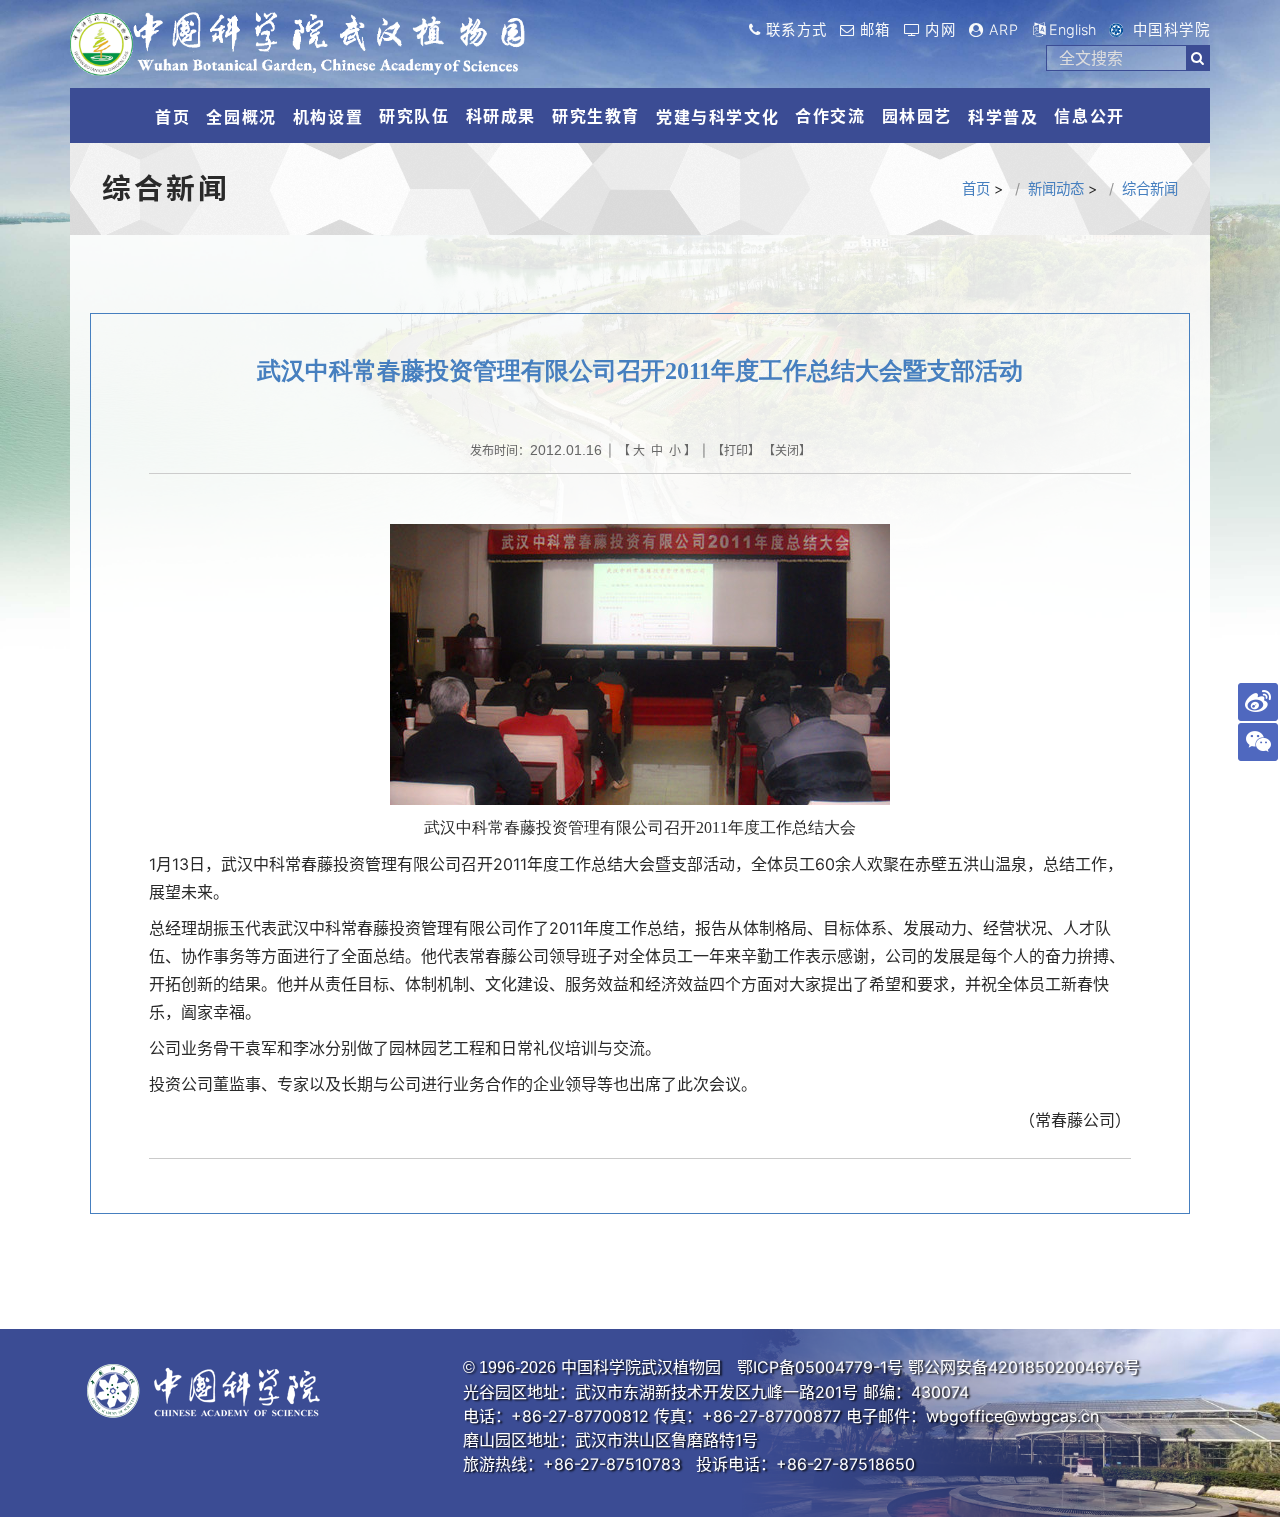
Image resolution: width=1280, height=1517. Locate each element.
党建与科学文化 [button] (717, 117)
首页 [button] (172, 117)
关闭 (787, 450)
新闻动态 (1056, 188)
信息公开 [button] (1089, 116)
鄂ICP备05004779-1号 (820, 1367)
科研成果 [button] (501, 116)
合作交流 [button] (830, 116)
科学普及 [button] (1003, 117)
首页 (976, 188)
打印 (736, 450)
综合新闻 (1150, 188)
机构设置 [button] (328, 117)
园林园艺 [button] (917, 116)
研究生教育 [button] (596, 116)
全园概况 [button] (241, 117)
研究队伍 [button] (414, 116)
